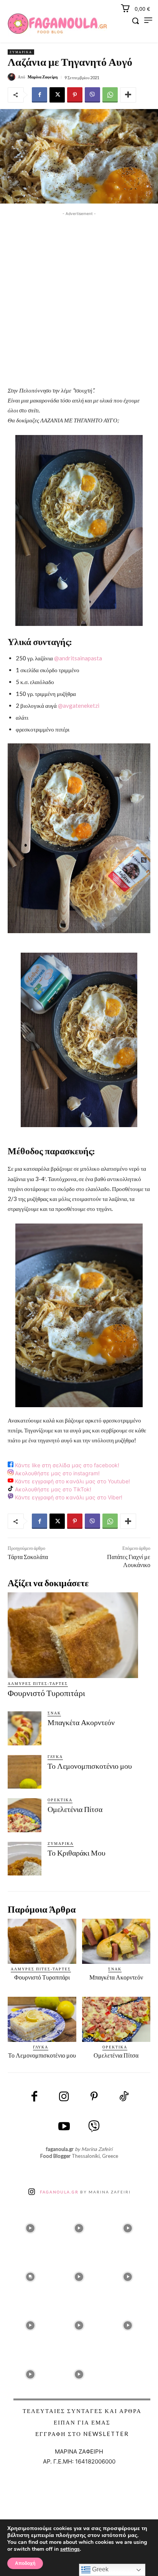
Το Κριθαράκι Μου (77, 1853)
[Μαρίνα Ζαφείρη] (13, 77)
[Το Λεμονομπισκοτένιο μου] (25, 1772)
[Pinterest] (75, 95)
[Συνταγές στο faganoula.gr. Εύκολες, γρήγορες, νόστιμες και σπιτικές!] (58, 24)
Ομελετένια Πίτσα (75, 1809)
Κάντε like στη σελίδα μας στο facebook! (66, 1465)
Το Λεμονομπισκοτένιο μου (90, 1766)
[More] (128, 95)
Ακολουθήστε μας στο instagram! (57, 1473)
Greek (100, 2569)
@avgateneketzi (79, 706)
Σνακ (54, 1713)
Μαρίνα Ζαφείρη (43, 77)
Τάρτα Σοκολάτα (28, 1557)
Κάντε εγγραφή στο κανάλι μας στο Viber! (68, 1497)
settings (70, 2549)
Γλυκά (55, 1756)
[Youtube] (64, 2127)
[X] (57, 95)
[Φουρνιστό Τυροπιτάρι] (73, 1635)
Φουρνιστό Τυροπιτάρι (46, 1693)
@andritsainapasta (78, 658)
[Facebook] (39, 95)
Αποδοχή (25, 2563)
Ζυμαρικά (21, 52)
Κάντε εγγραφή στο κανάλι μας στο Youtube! (72, 1481)
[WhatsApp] (110, 95)
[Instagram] (64, 2097)
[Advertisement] (79, 297)
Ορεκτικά (60, 1800)
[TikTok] (124, 2097)
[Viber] (92, 95)
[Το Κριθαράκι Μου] (25, 1859)
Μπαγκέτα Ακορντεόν (81, 1722)
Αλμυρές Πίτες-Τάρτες (38, 1683)
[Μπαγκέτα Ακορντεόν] (25, 1728)
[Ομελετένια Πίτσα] (25, 1815)
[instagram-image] (30, 2226)
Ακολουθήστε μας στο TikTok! (52, 1489)
